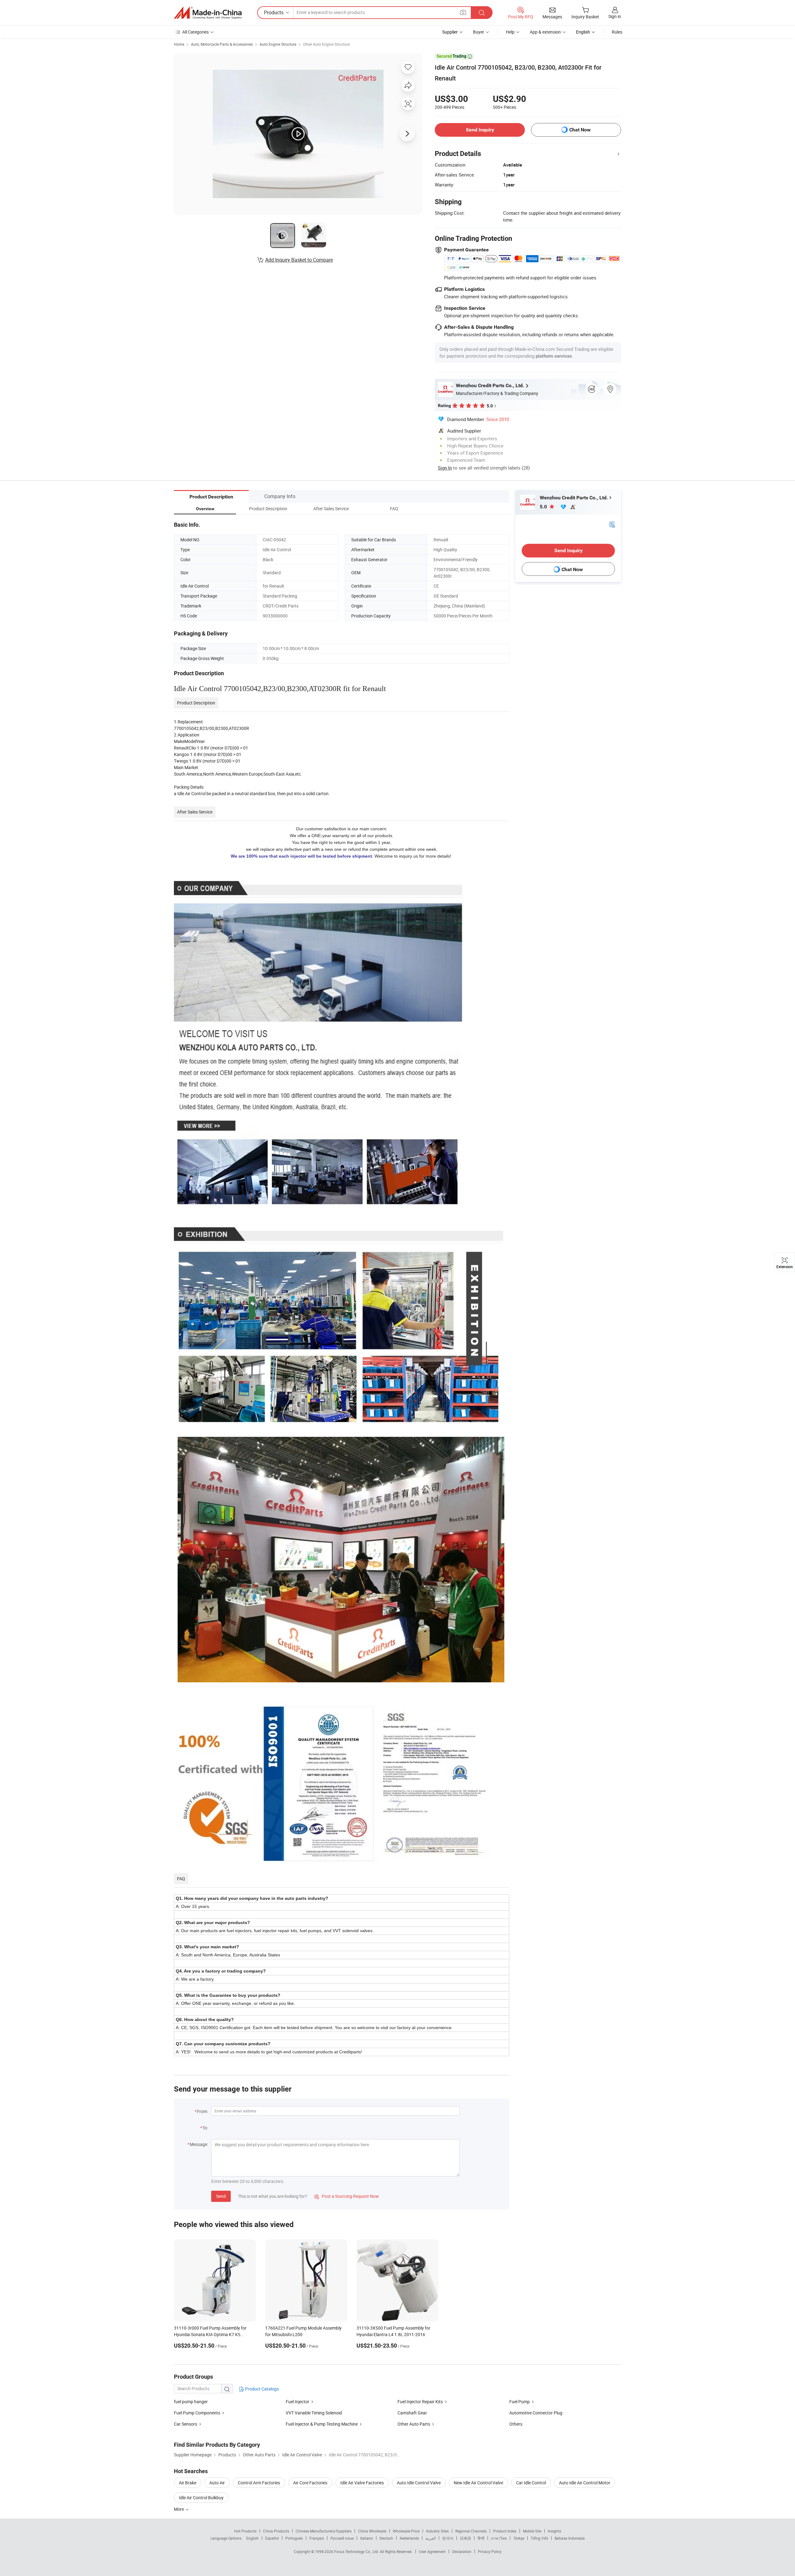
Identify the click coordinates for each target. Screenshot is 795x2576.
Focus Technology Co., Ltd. (357, 2551)
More (179, 2509)
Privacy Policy (490, 2551)
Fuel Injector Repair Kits (420, 2402)
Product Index (505, 2531)
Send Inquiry (480, 130)
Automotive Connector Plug (536, 2413)
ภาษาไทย (499, 2538)
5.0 (544, 507)
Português (294, 2538)
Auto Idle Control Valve (419, 2483)
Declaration (462, 2551)
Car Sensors (186, 2424)
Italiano (367, 2538)
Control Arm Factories (259, 2483)
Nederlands (409, 2538)
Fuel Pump (520, 2402)
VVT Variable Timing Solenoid (314, 2413)
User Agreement (432, 2551)
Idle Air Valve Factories (362, 2483)
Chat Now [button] (580, 130)
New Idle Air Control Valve (478, 2483)
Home (179, 44)
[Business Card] (612, 524)
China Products (276, 2531)
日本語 (466, 2538)
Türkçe (519, 2538)
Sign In (445, 468)
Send (221, 2196)
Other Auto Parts (414, 2424)
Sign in (615, 16)
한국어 (448, 2538)
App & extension (545, 32)
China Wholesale (372, 2531)
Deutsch (386, 2538)
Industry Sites (437, 2531)
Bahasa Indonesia (570, 2538)
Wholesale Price (406, 2531)
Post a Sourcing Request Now (347, 2196)
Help (510, 32)
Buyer (479, 32)
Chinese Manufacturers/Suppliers (324, 2531)
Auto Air (217, 2483)
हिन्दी (481, 2538)
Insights (554, 2531)
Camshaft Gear (412, 2413)
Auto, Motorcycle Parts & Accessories (222, 44)
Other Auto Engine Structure (326, 44)
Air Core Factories (310, 2483)
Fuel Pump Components (197, 2413)
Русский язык (342, 2538)
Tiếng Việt (539, 2538)
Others (516, 2424)
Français (317, 2538)
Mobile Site (532, 2531)
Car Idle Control (531, 2483)
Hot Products (245, 2531)
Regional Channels (471, 2531)
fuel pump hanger (191, 2402)
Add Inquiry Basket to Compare (299, 260)
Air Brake (188, 2483)
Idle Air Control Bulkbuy (201, 2498)
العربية (431, 2538)
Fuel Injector (298, 2402)
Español (272, 2538)
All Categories (195, 32)
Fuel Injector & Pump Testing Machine (322, 2424)
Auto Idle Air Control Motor (585, 2483)
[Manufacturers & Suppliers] (208, 13)
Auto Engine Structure (278, 44)
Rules (617, 32)
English (252, 2538)
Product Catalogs (261, 2389)
